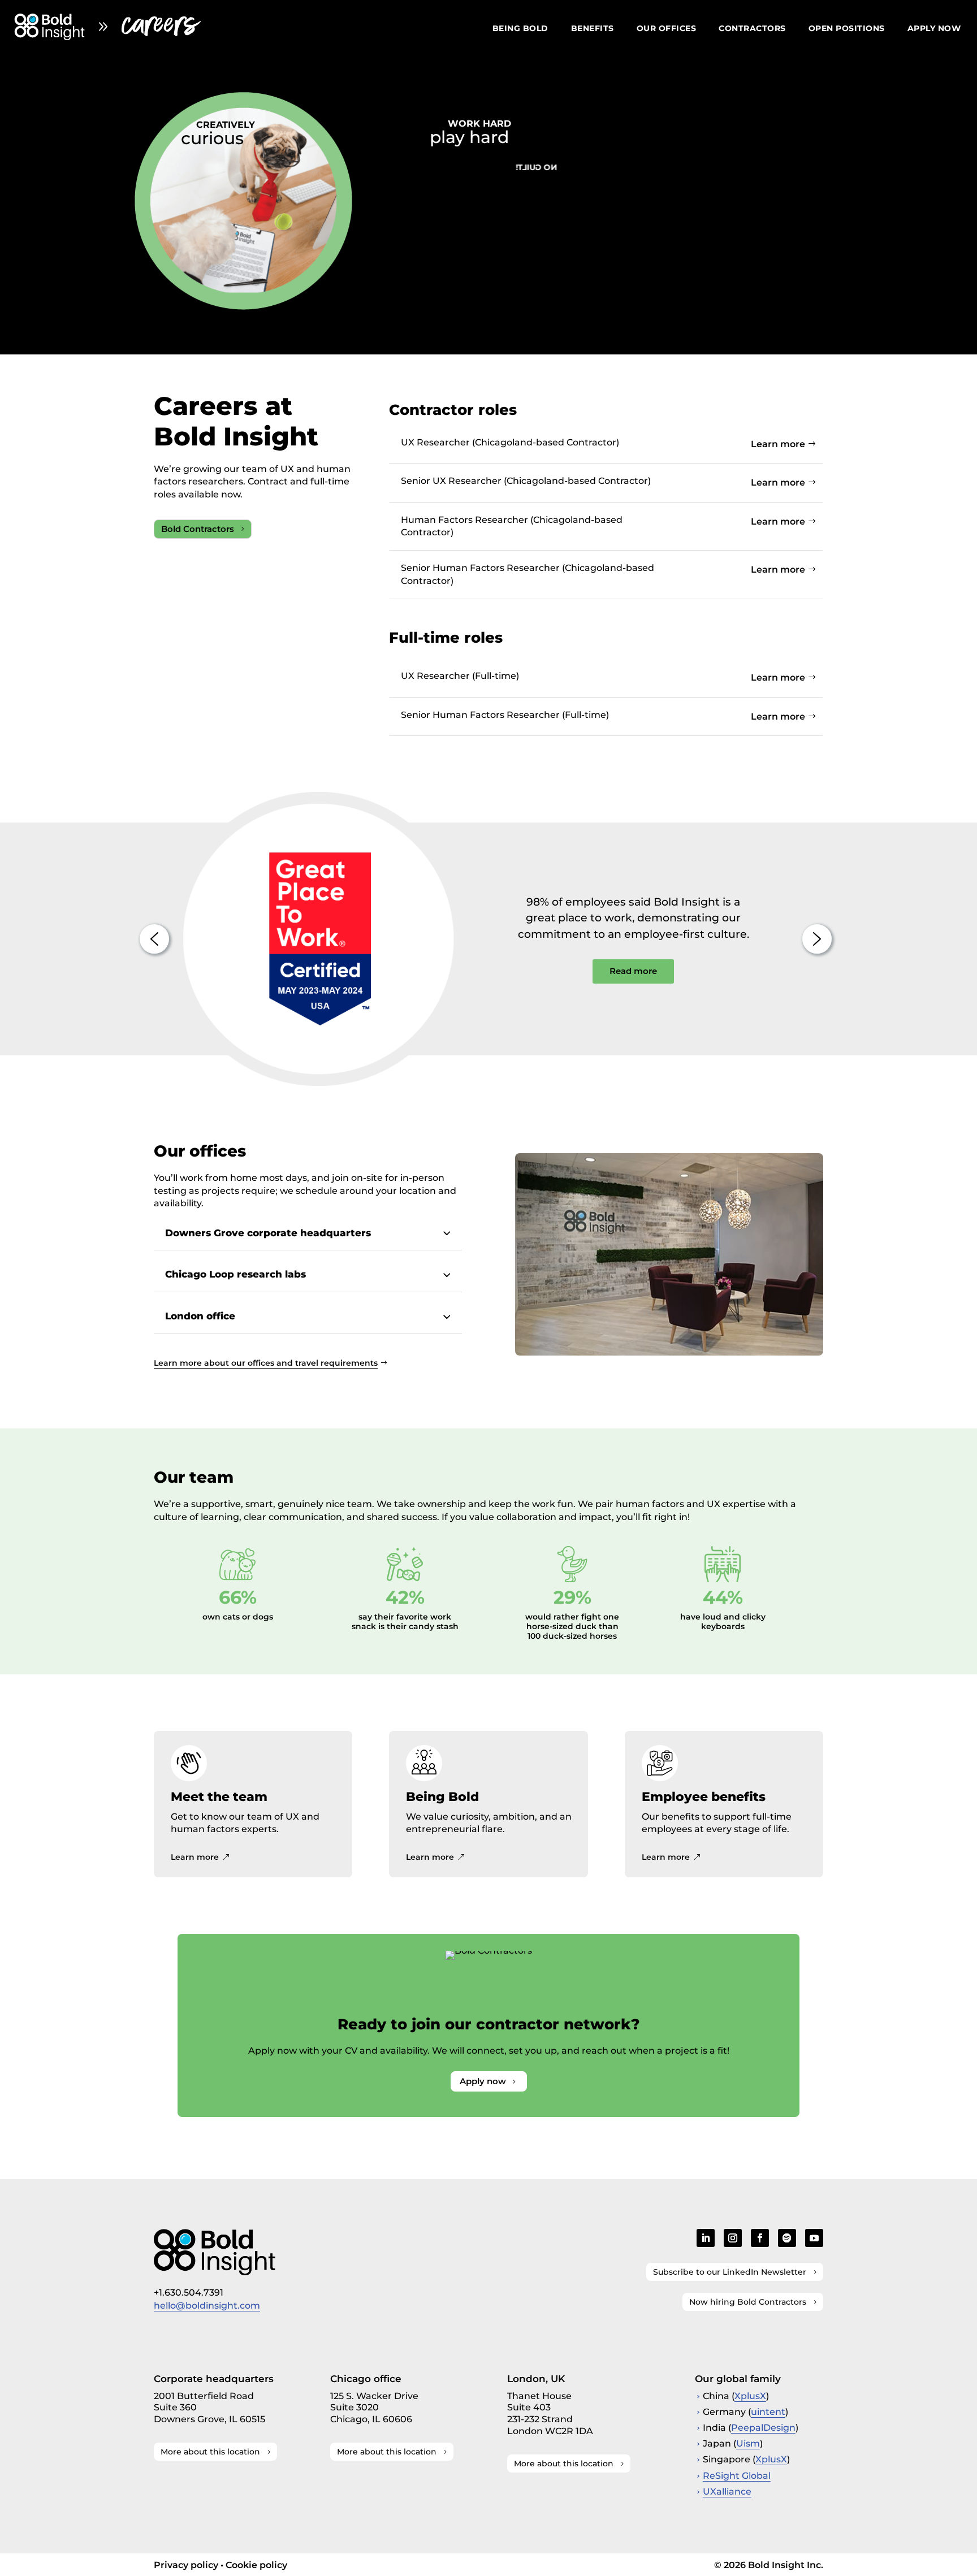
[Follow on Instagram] (733, 2238)
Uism (748, 2443)
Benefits (593, 29)
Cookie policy (256, 2565)
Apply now (934, 29)
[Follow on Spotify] (787, 2238)
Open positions (847, 29)
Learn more (778, 444)
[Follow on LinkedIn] (706, 2238)
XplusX (750, 2396)
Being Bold (520, 29)
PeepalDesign (763, 2428)
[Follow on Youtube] (814, 2238)
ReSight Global (737, 2476)
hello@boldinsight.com (207, 2306)
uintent (768, 2412)
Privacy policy (186, 2565)
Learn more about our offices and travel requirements (266, 1363)
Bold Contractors (198, 529)
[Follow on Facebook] (760, 2238)
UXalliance (727, 2491)
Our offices (667, 29)
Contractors (752, 29)
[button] (154, 939)
